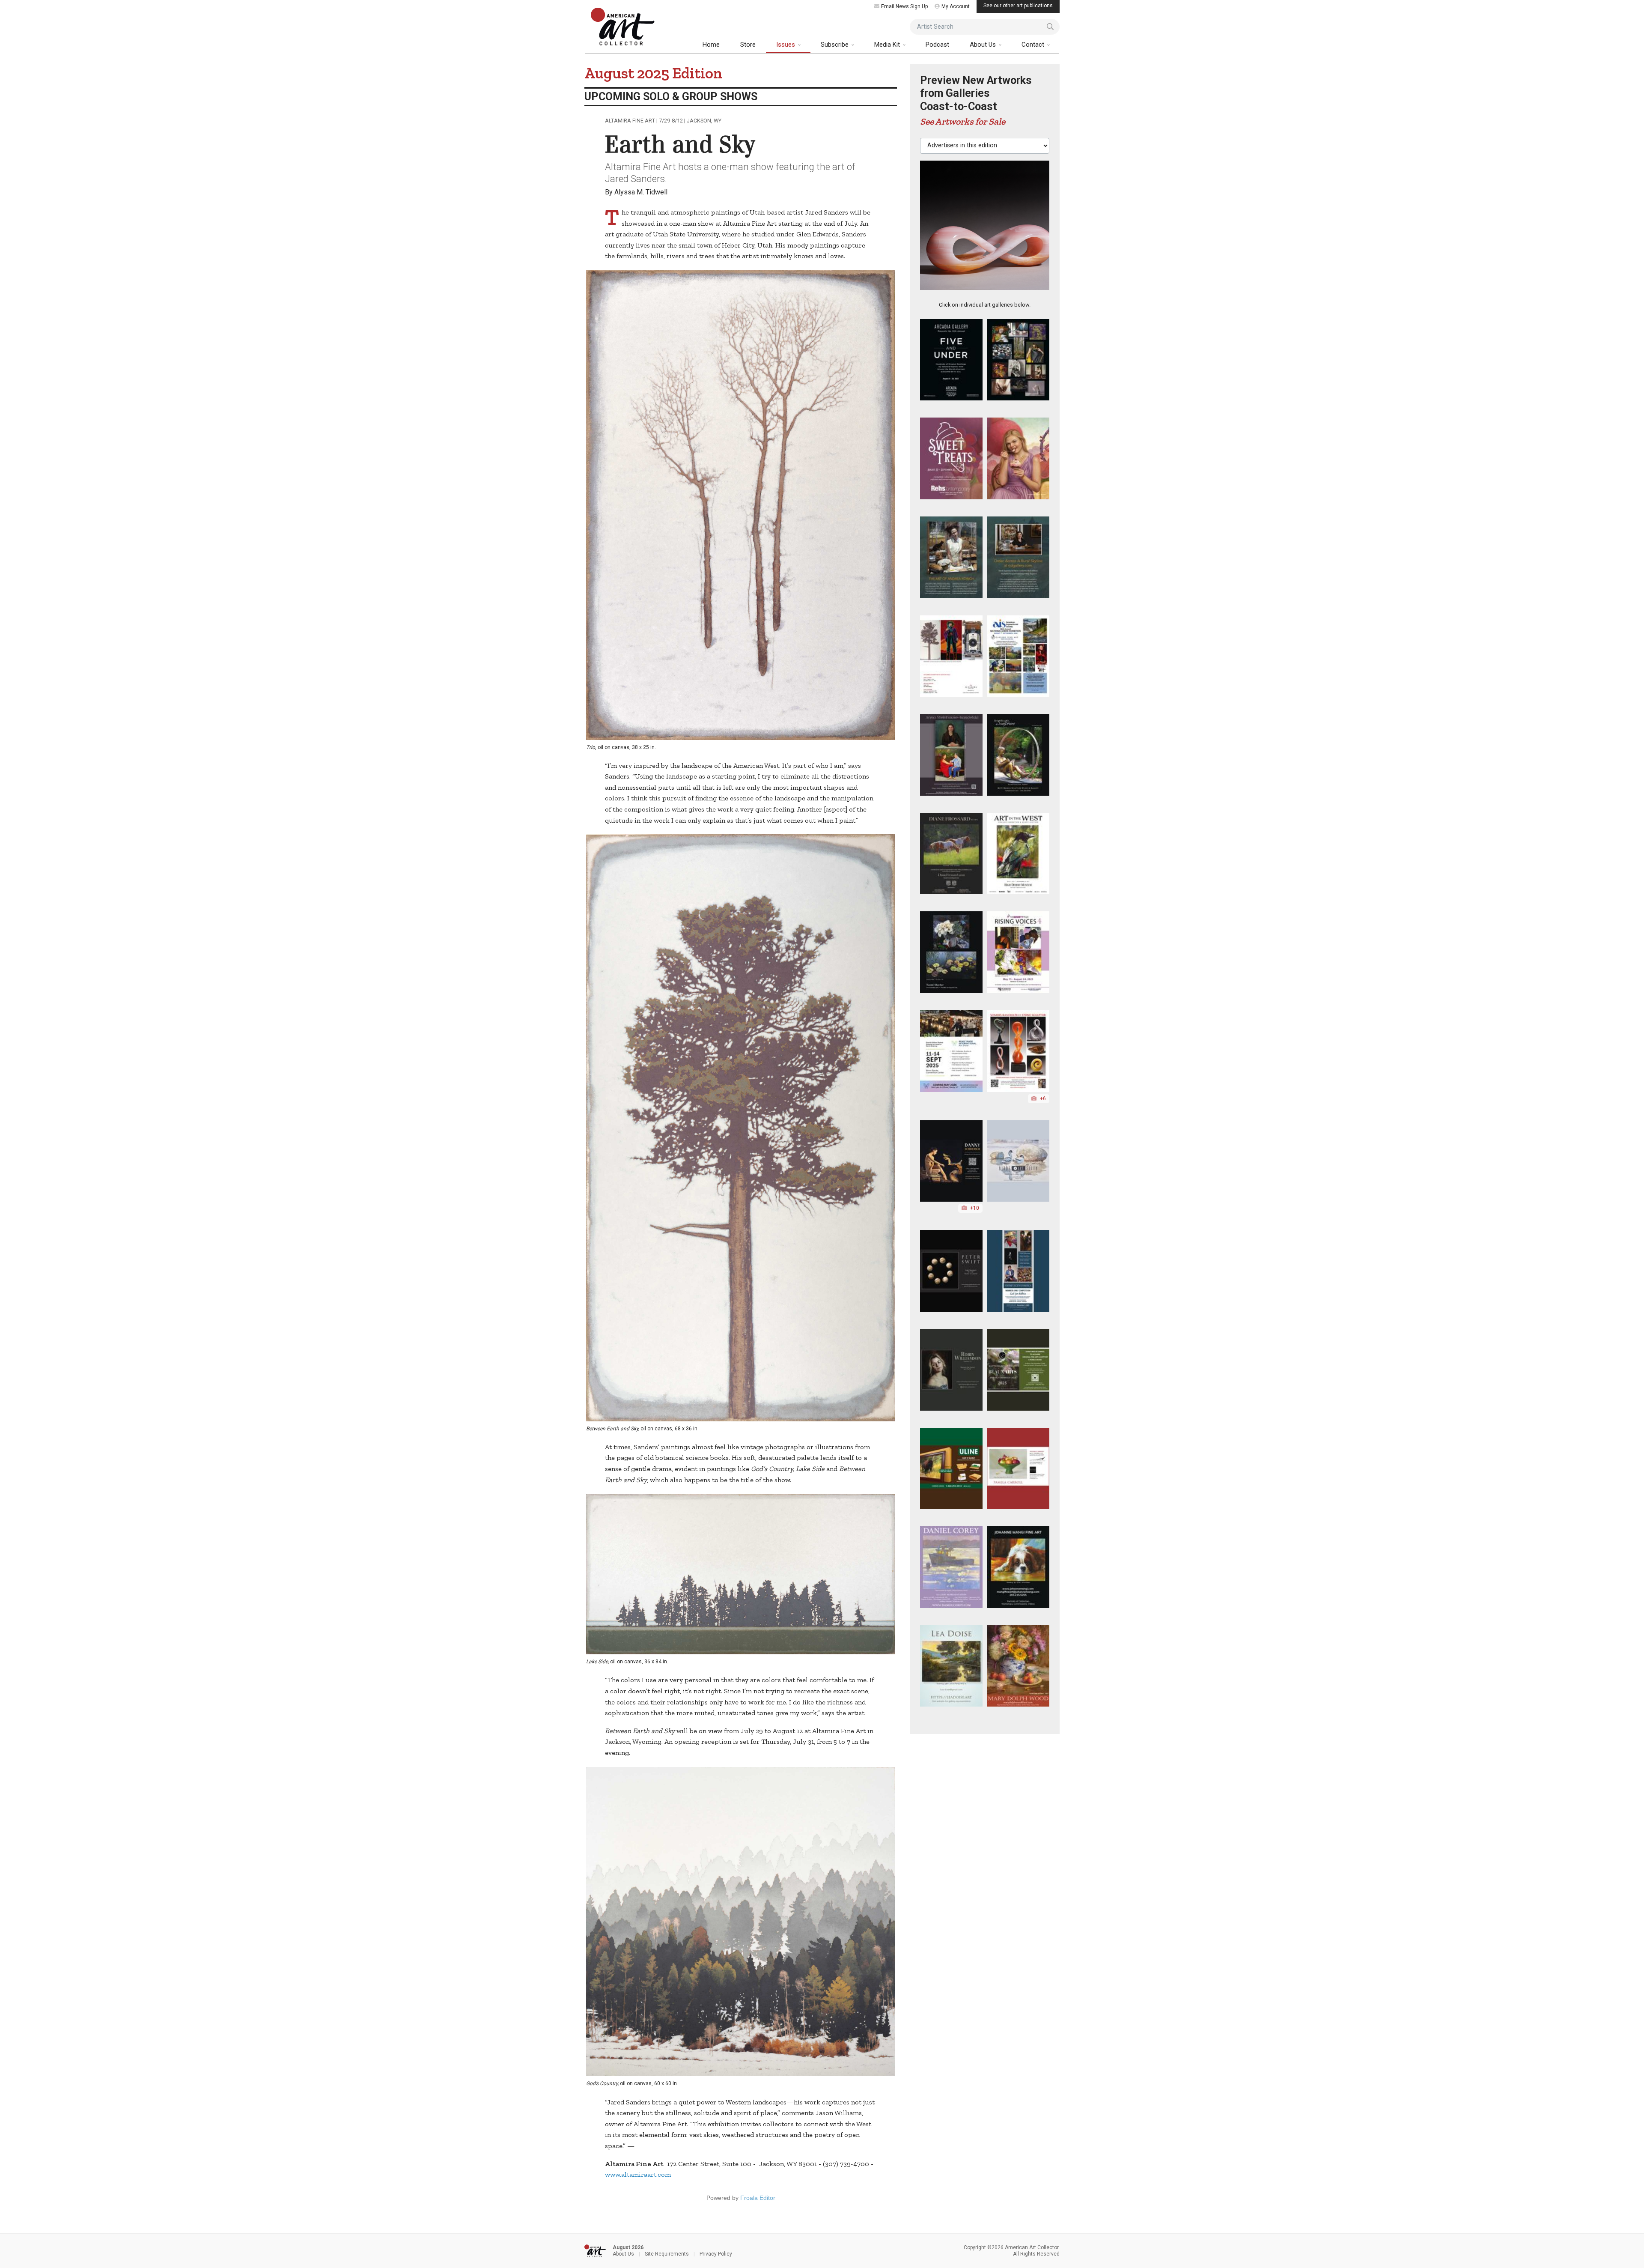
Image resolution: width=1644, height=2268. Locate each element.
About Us (984, 45)
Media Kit (888, 45)
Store (748, 45)
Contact (1034, 45)
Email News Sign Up (904, 6)
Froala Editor (758, 2198)
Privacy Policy (716, 2254)
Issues (786, 45)
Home (711, 45)
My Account (956, 6)
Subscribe (835, 45)
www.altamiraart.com (638, 2174)
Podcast (937, 45)
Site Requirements (667, 2254)
